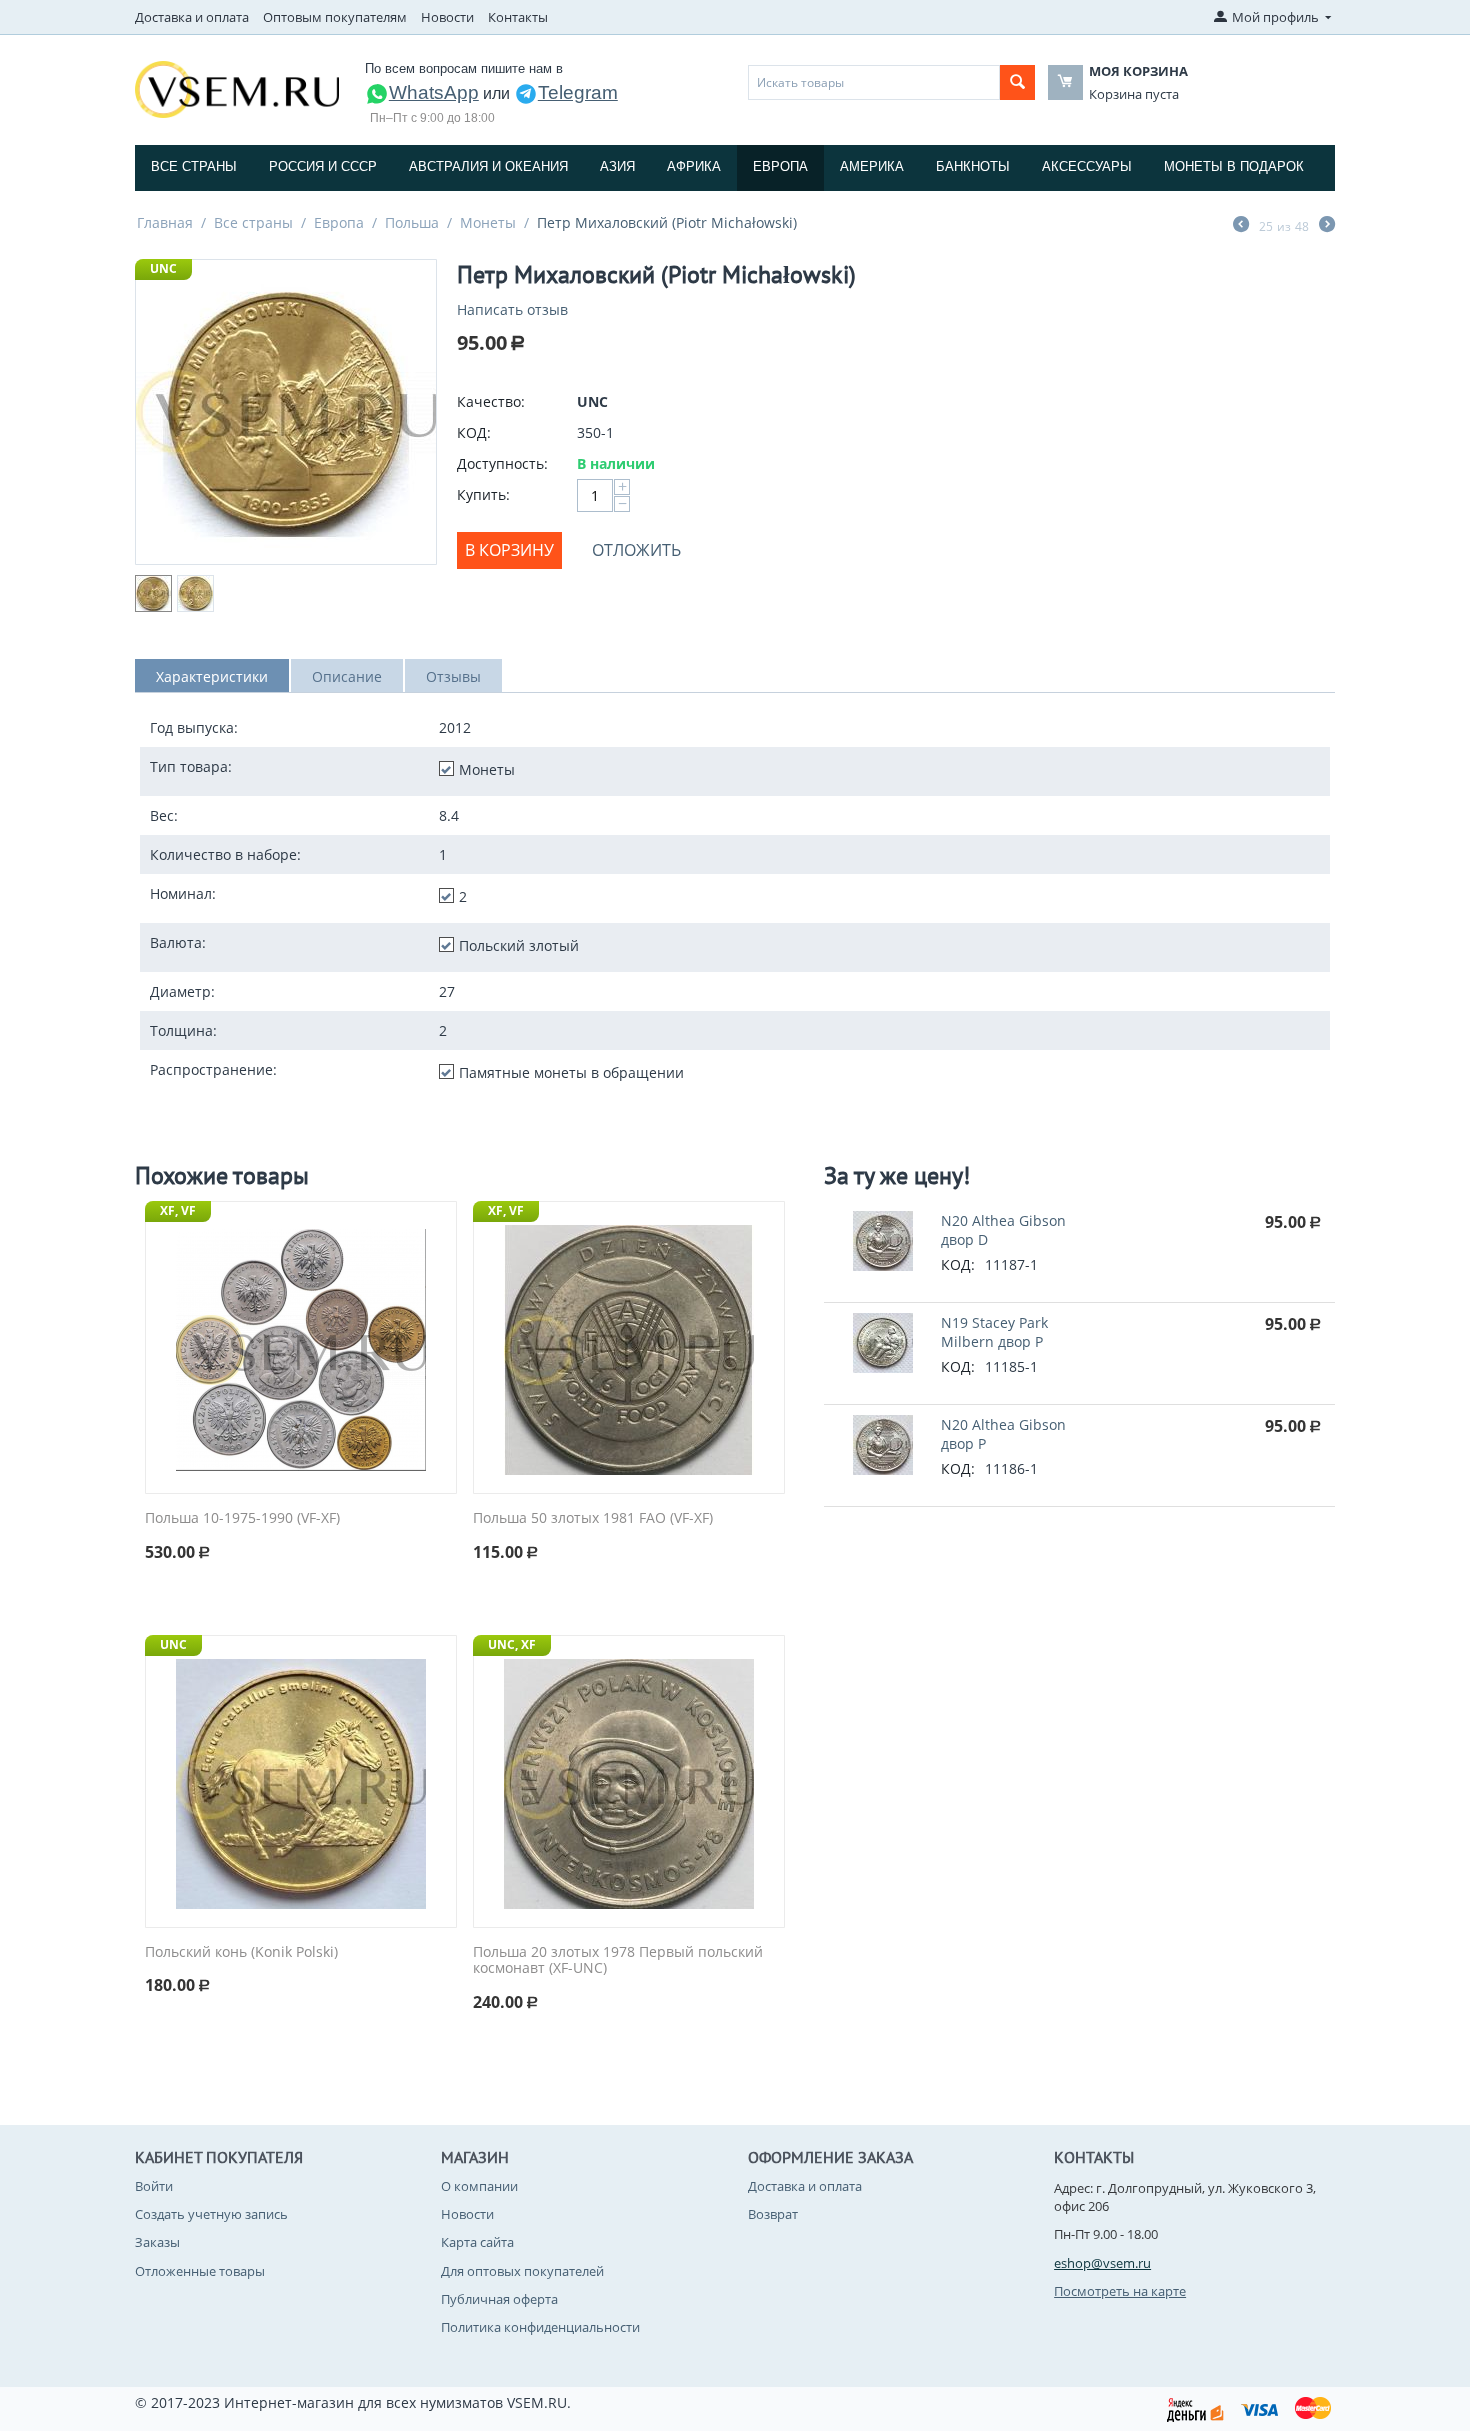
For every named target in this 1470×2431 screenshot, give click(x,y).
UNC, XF (512, 1644)
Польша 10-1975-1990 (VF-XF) (242, 1518)
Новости (447, 17)
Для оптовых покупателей (522, 2271)
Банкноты (973, 166)
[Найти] (1017, 82)
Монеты (488, 222)
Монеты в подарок (1234, 166)
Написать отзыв (512, 309)
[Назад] (1241, 226)
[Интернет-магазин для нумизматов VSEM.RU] (237, 88)
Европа (780, 166)
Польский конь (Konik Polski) (241, 1952)
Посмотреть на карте (1120, 2291)
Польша (412, 222)
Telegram (578, 92)
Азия (617, 166)
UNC (163, 268)
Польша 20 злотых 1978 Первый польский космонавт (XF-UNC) (618, 1961)
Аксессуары (1087, 166)
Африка (694, 166)
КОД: (474, 432)
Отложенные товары (200, 2271)
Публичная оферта (499, 2299)
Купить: (483, 494)
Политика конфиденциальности (540, 2327)
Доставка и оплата (192, 17)
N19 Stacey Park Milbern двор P (994, 1332)
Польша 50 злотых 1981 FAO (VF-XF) (593, 1518)
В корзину (509, 550)
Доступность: (502, 463)
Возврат (773, 2214)
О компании (479, 2186)
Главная (165, 222)
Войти (154, 2186)
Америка (872, 166)
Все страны (194, 166)
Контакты (518, 17)
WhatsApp (434, 92)
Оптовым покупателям (335, 17)
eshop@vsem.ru (1102, 2263)
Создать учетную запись (211, 2214)
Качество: (491, 401)
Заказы (157, 2242)
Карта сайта (477, 2242)
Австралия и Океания (488, 166)
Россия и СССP (323, 166)
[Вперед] (1327, 226)
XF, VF (178, 1210)
